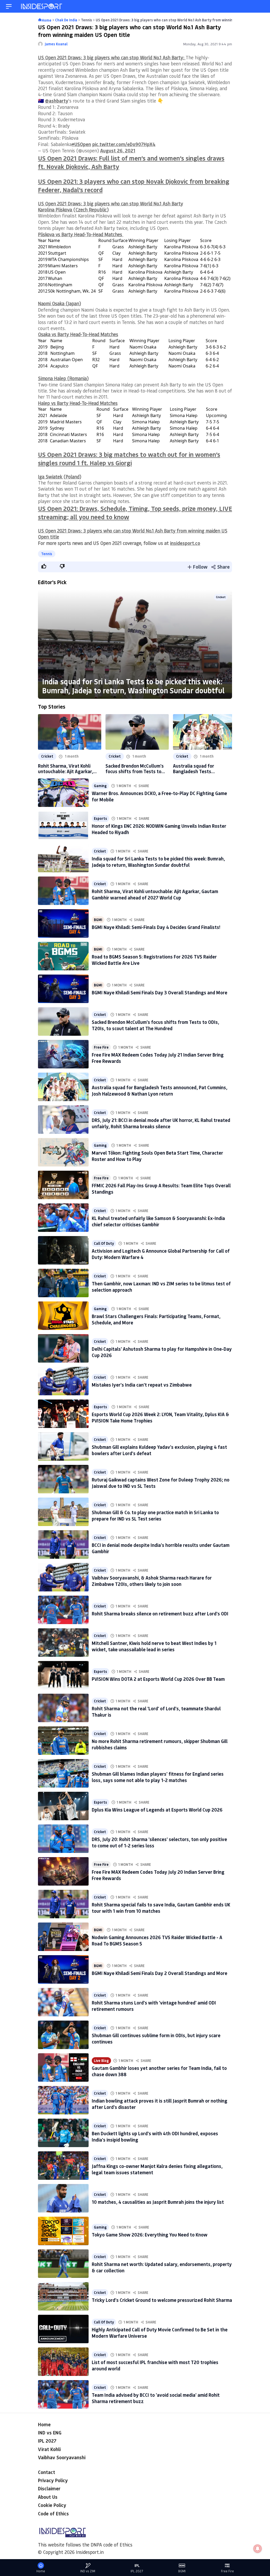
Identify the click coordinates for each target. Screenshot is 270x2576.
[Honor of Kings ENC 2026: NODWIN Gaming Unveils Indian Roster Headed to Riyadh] (63, 825)
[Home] (42, 6)
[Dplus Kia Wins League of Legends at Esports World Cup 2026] (63, 1806)
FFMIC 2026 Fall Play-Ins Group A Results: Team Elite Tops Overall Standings (161, 1188)
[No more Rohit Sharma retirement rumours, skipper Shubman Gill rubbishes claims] (63, 1741)
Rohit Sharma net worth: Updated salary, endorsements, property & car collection (162, 2267)
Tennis (47, 554)
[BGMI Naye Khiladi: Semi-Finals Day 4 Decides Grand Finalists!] (63, 923)
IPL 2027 (47, 2441)
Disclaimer (49, 2488)
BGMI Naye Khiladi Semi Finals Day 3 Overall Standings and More (160, 992)
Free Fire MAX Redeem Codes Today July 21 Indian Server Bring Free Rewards (158, 1058)
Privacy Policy (53, 2480)
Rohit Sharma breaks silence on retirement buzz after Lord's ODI (160, 1614)
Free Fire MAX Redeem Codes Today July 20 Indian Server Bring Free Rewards (158, 1875)
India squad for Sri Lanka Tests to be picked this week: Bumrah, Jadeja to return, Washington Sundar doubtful (133, 686)
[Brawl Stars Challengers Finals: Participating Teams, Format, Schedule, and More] (63, 1316)
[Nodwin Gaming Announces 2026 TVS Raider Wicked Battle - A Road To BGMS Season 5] (63, 1937)
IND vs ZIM (88, 2571)
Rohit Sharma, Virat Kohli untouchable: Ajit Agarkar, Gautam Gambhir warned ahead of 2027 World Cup (66, 769)
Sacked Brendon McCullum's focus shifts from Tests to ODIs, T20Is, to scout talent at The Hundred (135, 769)
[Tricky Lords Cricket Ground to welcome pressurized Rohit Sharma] (63, 2296)
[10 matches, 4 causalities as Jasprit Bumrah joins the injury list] (63, 2198)
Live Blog (101, 2061)
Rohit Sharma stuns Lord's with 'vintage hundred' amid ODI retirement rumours (154, 2006)
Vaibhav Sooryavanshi (62, 2457)
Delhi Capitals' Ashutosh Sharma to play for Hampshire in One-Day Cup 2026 (162, 1352)
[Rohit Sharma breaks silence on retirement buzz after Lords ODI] (63, 1610)
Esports (100, 818)
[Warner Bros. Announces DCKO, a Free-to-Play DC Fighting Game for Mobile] (63, 793)
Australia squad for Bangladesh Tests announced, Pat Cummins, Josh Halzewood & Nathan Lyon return (201, 769)
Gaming (100, 786)
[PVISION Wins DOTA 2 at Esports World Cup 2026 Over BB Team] (63, 1675)
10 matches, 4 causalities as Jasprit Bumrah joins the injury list (158, 2202)
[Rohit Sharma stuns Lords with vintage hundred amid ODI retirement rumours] (63, 2002)
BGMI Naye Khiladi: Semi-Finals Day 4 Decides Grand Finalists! (156, 927)
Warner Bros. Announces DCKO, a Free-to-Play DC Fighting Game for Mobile (159, 796)
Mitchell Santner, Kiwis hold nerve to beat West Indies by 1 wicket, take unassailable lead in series (154, 1646)
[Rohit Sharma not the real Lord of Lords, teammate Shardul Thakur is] (63, 1708)
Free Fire (101, 1047)
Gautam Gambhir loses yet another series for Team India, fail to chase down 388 (159, 2071)
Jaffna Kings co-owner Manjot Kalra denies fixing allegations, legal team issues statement (157, 2169)
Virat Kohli (49, 2449)
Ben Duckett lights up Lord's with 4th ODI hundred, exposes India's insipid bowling (155, 2136)
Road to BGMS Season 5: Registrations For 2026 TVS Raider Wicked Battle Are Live (154, 960)
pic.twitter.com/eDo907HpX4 (124, 144)
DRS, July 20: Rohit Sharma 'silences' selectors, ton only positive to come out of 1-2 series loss (159, 1842)
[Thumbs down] (62, 566)
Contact (47, 2472)
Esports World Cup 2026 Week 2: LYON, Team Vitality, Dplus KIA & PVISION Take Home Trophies (160, 1417)
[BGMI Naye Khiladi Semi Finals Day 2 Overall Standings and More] (63, 1969)
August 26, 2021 (118, 151)
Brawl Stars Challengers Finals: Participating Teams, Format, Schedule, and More (156, 1319)
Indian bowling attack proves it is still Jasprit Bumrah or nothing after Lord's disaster (160, 2104)
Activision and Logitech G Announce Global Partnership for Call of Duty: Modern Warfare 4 (161, 1254)
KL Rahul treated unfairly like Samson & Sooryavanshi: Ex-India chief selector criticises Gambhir (158, 1221)
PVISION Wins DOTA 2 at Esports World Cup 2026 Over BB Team (158, 1679)
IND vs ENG (50, 2433)
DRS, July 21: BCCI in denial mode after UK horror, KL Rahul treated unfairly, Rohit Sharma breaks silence (161, 1123)
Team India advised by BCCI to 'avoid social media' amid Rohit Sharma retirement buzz (156, 2398)
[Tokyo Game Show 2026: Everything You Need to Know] (63, 2231)
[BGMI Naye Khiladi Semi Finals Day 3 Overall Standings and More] (63, 989)
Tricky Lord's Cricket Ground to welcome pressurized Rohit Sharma (162, 2300)
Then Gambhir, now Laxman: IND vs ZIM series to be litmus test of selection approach (161, 1287)
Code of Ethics (53, 2514)
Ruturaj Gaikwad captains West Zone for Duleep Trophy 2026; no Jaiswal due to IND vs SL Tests (161, 1483)
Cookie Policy (52, 2505)
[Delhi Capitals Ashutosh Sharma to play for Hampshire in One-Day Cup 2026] (63, 1348)
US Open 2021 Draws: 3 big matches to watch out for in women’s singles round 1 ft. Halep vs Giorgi (129, 459)
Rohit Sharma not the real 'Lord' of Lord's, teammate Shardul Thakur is (156, 1711)
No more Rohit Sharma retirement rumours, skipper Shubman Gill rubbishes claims (160, 1744)
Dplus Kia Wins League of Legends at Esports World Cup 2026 (157, 1810)
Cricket (221, 597)
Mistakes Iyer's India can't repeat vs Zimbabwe (142, 1385)
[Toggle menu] (9, 6)
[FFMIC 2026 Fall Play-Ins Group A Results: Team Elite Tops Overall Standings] (63, 1185)
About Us (48, 2497)
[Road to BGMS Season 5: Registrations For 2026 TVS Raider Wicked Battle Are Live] (63, 956)
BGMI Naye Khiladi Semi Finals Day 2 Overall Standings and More (160, 1973)
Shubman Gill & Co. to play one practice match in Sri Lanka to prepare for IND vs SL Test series (155, 1515)
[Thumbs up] (44, 566)
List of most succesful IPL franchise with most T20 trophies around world (155, 2365)
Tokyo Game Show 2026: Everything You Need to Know (150, 2235)
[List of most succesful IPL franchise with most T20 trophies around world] (63, 2362)
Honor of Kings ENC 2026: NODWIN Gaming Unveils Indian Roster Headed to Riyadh (159, 829)
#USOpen (81, 144)
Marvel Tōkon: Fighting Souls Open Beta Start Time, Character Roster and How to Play (157, 1156)
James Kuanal (56, 44)
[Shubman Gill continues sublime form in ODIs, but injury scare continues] (63, 2035)
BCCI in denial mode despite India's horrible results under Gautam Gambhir (161, 1548)
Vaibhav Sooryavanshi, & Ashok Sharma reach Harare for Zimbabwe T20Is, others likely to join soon (152, 1581)
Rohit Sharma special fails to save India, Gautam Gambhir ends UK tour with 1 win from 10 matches (161, 1908)
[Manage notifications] (258, 2549)
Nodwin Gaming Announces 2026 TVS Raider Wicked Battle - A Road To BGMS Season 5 (157, 1940)
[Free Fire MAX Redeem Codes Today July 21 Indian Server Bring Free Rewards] (63, 1054)
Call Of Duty (104, 1243)
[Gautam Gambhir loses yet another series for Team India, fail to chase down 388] (63, 2067)
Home (44, 2424)
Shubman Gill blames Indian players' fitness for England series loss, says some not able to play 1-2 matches (158, 1777)
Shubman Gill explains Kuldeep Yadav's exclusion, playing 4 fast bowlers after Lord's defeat (159, 1450)
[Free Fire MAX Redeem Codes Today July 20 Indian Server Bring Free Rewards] (63, 1871)
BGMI (98, 920)
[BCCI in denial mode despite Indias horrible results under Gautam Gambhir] (63, 1544)
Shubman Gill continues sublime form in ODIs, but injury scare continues (156, 2038)
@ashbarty (57, 101)
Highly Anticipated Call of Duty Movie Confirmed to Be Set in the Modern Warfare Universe (160, 2333)
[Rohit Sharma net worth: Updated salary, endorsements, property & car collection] (63, 2264)
